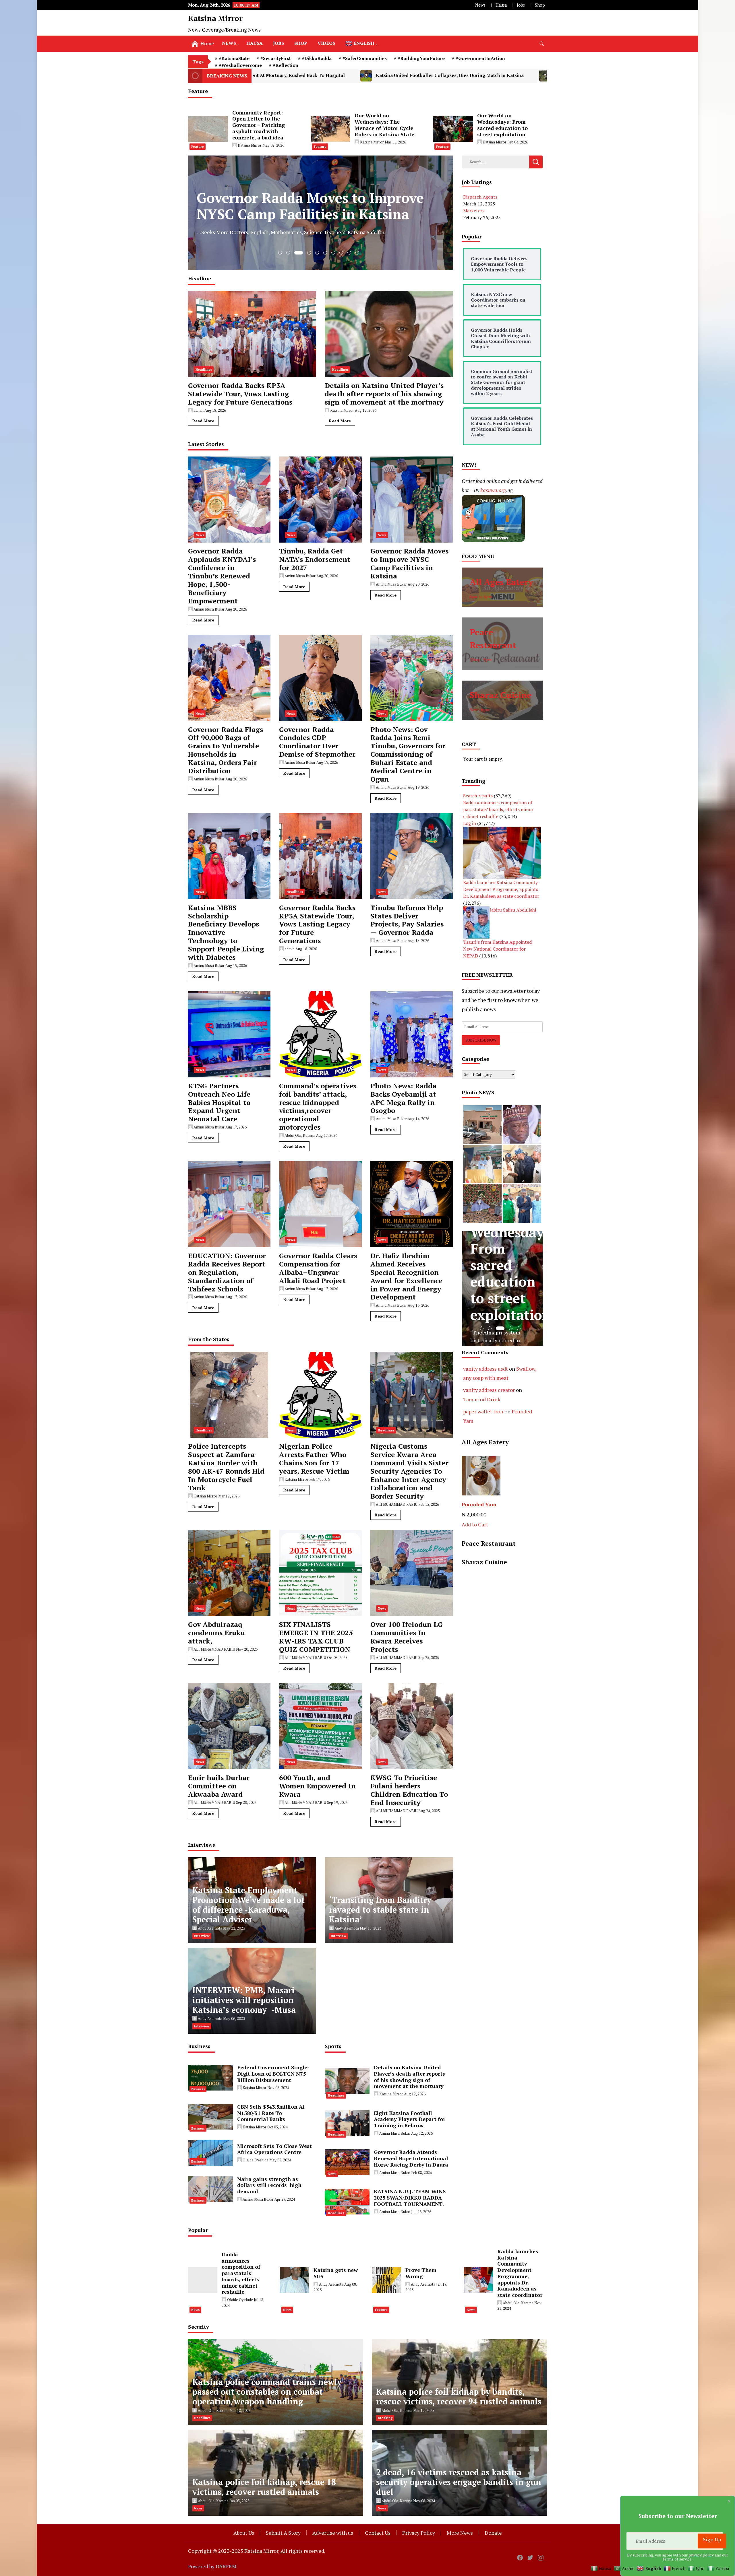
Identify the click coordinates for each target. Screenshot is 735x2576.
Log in (470, 823)
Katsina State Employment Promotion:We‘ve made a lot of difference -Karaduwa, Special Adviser (248, 1905)
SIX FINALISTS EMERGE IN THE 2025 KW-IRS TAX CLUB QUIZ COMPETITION (316, 1637)
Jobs (521, 5)
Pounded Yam (479, 1504)
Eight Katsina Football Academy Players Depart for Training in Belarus (410, 2119)
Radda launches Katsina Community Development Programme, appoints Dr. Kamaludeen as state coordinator (501, 889)
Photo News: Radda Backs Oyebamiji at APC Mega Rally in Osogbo (403, 1098)
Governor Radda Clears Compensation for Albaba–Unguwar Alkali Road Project (318, 1268)
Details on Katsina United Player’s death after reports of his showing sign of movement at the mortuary (384, 394)
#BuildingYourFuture (421, 58)
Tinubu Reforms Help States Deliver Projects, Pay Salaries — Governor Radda (407, 920)
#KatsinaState (234, 58)
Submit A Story (283, 2533)
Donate (493, 2533)
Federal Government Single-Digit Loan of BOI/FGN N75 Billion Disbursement (273, 2074)
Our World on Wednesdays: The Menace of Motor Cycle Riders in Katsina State (384, 125)
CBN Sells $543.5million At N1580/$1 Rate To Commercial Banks (271, 2113)
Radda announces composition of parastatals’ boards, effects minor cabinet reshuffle (498, 809)
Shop (540, 5)
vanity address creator (489, 1390)
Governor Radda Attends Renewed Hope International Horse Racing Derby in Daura (411, 2158)
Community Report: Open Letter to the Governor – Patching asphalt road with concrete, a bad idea (259, 125)
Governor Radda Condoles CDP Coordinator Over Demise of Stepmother (317, 742)
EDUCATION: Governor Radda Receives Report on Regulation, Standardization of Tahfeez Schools (227, 1272)
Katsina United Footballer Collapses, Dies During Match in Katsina (264, 75)
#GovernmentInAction (480, 58)
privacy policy (701, 2555)
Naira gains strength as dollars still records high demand (269, 2185)
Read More (203, 421)
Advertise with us (333, 2533)
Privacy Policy (419, 2533)
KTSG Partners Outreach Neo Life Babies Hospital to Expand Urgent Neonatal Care (219, 1102)
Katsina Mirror (215, 18)
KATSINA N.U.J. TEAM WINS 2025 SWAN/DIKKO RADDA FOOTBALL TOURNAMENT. (410, 2198)
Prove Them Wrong (421, 2273)
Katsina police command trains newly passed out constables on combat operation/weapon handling (267, 2392)
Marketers (474, 211)
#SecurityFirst (276, 58)
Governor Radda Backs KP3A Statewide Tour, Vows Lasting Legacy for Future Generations (240, 394)
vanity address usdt (486, 1369)
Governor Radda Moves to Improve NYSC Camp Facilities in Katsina (409, 563)
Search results (478, 796)
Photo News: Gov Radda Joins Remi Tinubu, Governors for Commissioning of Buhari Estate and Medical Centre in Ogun (408, 754)
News (480, 5)
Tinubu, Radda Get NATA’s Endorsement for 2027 (315, 559)
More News (460, 2533)
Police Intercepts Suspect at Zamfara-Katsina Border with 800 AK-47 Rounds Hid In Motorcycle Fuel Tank (226, 1467)
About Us (244, 2533)
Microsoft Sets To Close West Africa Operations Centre (274, 2149)
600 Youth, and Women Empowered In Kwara (317, 1786)
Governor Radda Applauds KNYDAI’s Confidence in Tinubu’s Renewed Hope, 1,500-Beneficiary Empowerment (222, 576)
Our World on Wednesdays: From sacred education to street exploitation (502, 125)
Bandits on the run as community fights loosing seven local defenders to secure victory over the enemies (485, 75)
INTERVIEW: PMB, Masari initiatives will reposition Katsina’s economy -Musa (244, 2000)
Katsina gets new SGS (336, 2273)
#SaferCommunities (365, 58)
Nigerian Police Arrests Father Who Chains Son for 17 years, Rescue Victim (314, 1459)
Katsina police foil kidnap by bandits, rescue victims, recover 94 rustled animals (459, 2397)
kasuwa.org (493, 490)
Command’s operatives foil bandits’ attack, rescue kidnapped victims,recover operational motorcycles (318, 1107)
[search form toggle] (542, 44)
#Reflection (286, 65)
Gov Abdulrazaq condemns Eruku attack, (216, 1633)
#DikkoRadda (317, 58)
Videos (326, 43)
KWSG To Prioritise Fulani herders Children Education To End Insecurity (409, 1790)
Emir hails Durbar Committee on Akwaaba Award (219, 1786)
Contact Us (378, 2533)
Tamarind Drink (482, 1399)
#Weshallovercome (240, 65)
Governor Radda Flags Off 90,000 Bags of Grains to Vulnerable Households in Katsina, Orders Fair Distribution (226, 750)
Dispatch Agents (480, 197)
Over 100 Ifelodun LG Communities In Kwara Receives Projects (407, 1637)
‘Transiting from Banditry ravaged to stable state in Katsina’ (380, 1910)
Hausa (501, 5)
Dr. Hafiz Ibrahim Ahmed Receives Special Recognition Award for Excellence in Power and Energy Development (406, 1276)
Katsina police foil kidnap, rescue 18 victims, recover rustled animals (264, 2487)
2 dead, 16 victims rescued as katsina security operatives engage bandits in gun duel (459, 2482)
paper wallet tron (483, 1411)
